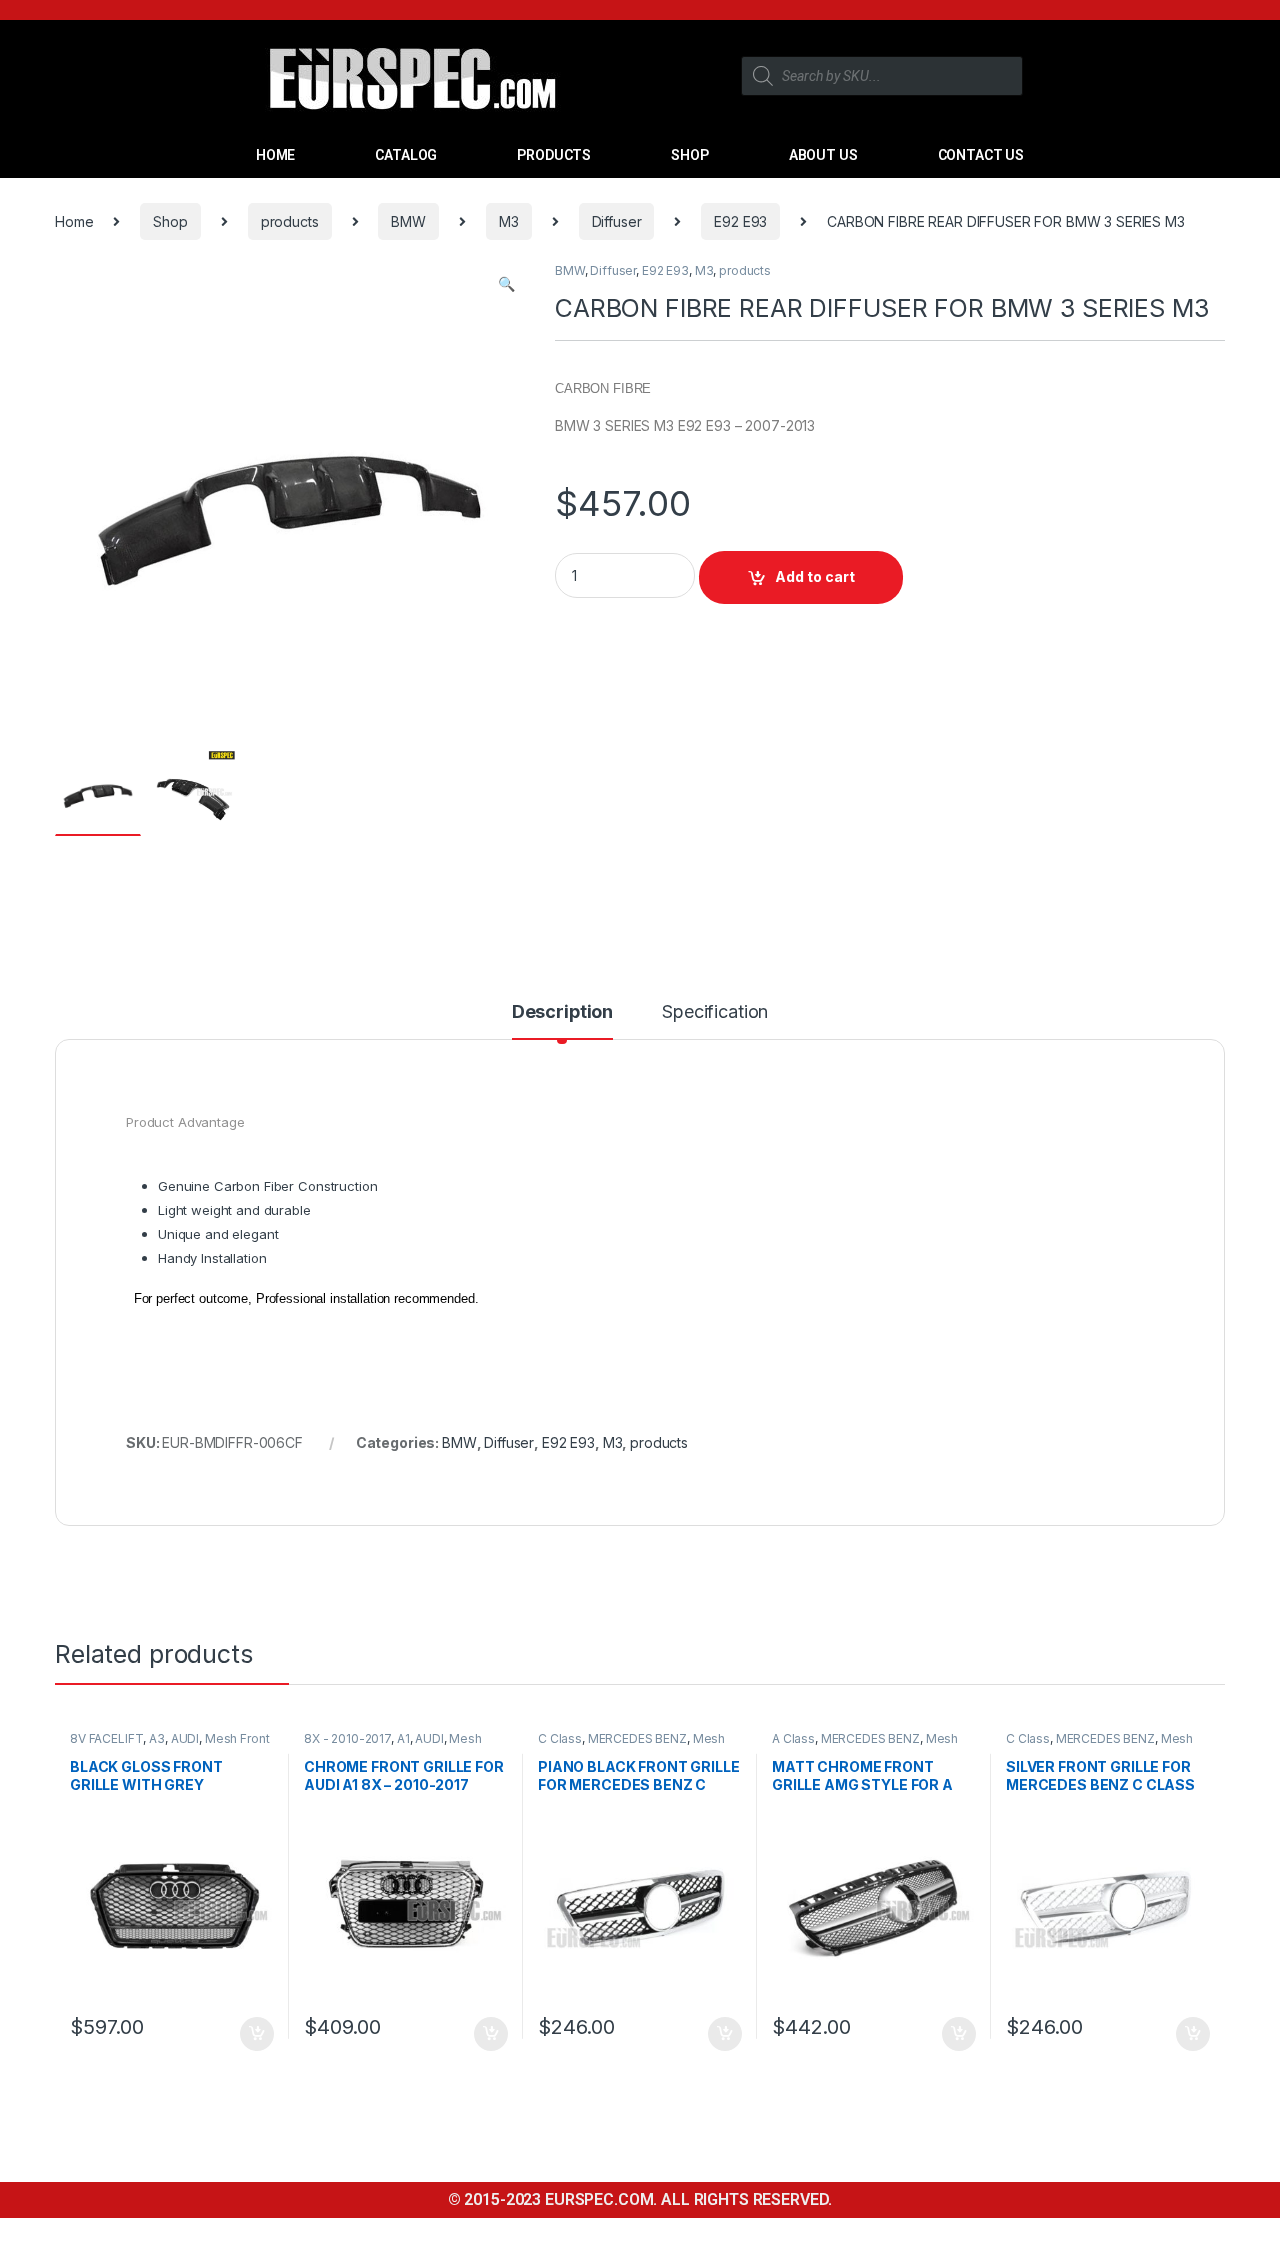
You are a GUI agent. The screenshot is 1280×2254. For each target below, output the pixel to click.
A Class (793, 1738)
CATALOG (406, 155)
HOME (275, 155)
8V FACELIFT (106, 1738)
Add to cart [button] (257, 2034)
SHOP (689, 155)
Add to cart (815, 576)
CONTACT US (981, 155)
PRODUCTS (554, 155)
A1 (403, 1738)
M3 (509, 221)
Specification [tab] (715, 1012)
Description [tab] (562, 1012)
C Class (560, 1738)
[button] (506, 284)
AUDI (185, 1738)
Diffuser (617, 221)
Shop (170, 221)
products (290, 221)
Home (74, 221)
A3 (157, 1738)
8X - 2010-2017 (347, 1738)
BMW (408, 221)
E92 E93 (740, 221)
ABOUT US (823, 155)
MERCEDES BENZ (637, 1738)
